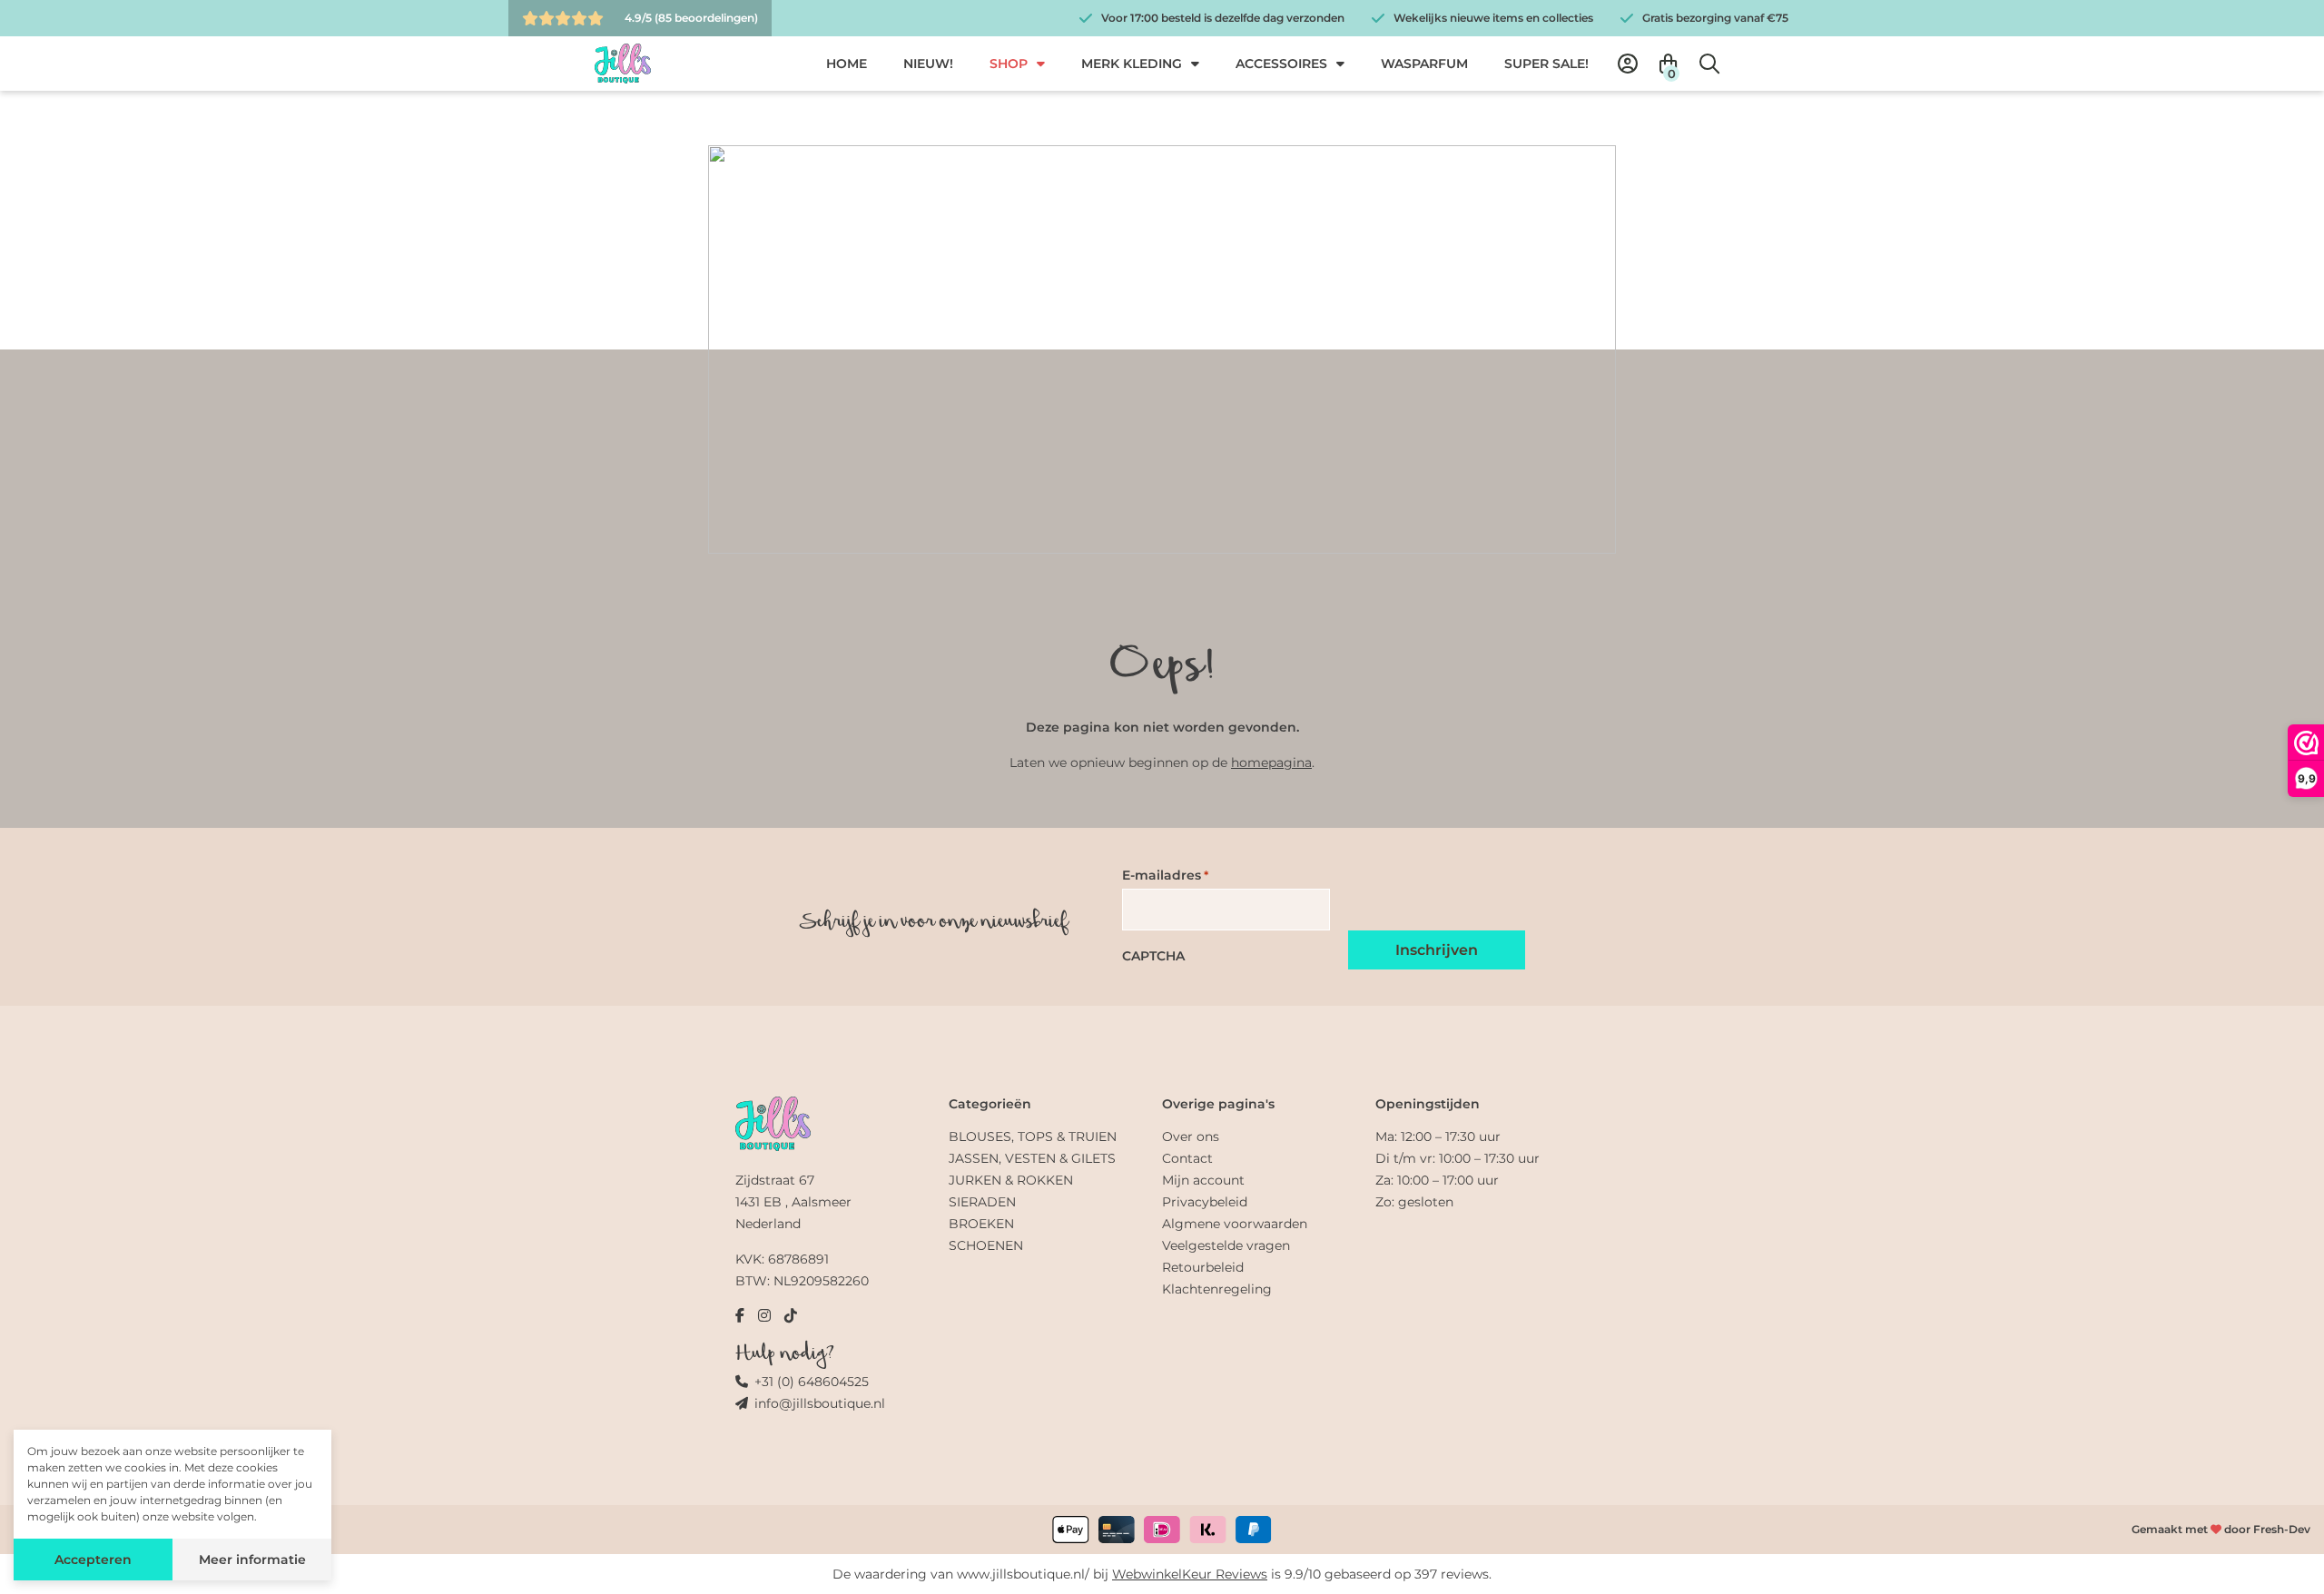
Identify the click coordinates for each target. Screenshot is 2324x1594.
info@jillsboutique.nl (820, 1403)
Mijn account (1203, 1180)
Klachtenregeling (1217, 1289)
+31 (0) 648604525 (812, 1382)
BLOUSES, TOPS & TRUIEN (1033, 1136)
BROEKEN (981, 1224)
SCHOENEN (986, 1245)
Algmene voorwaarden (1235, 1224)
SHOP (1009, 64)
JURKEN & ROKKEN (1011, 1180)
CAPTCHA (1153, 956)
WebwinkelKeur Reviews (1190, 1574)
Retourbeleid (1203, 1267)
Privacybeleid (1205, 1202)
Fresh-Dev (2282, 1529)
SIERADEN (982, 1202)
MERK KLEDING (1132, 64)
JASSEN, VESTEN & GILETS (1032, 1158)
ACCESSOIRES (1281, 64)
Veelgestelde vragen (1226, 1245)
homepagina (1271, 763)
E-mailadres (1165, 875)
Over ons (1191, 1136)
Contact (1187, 1158)
